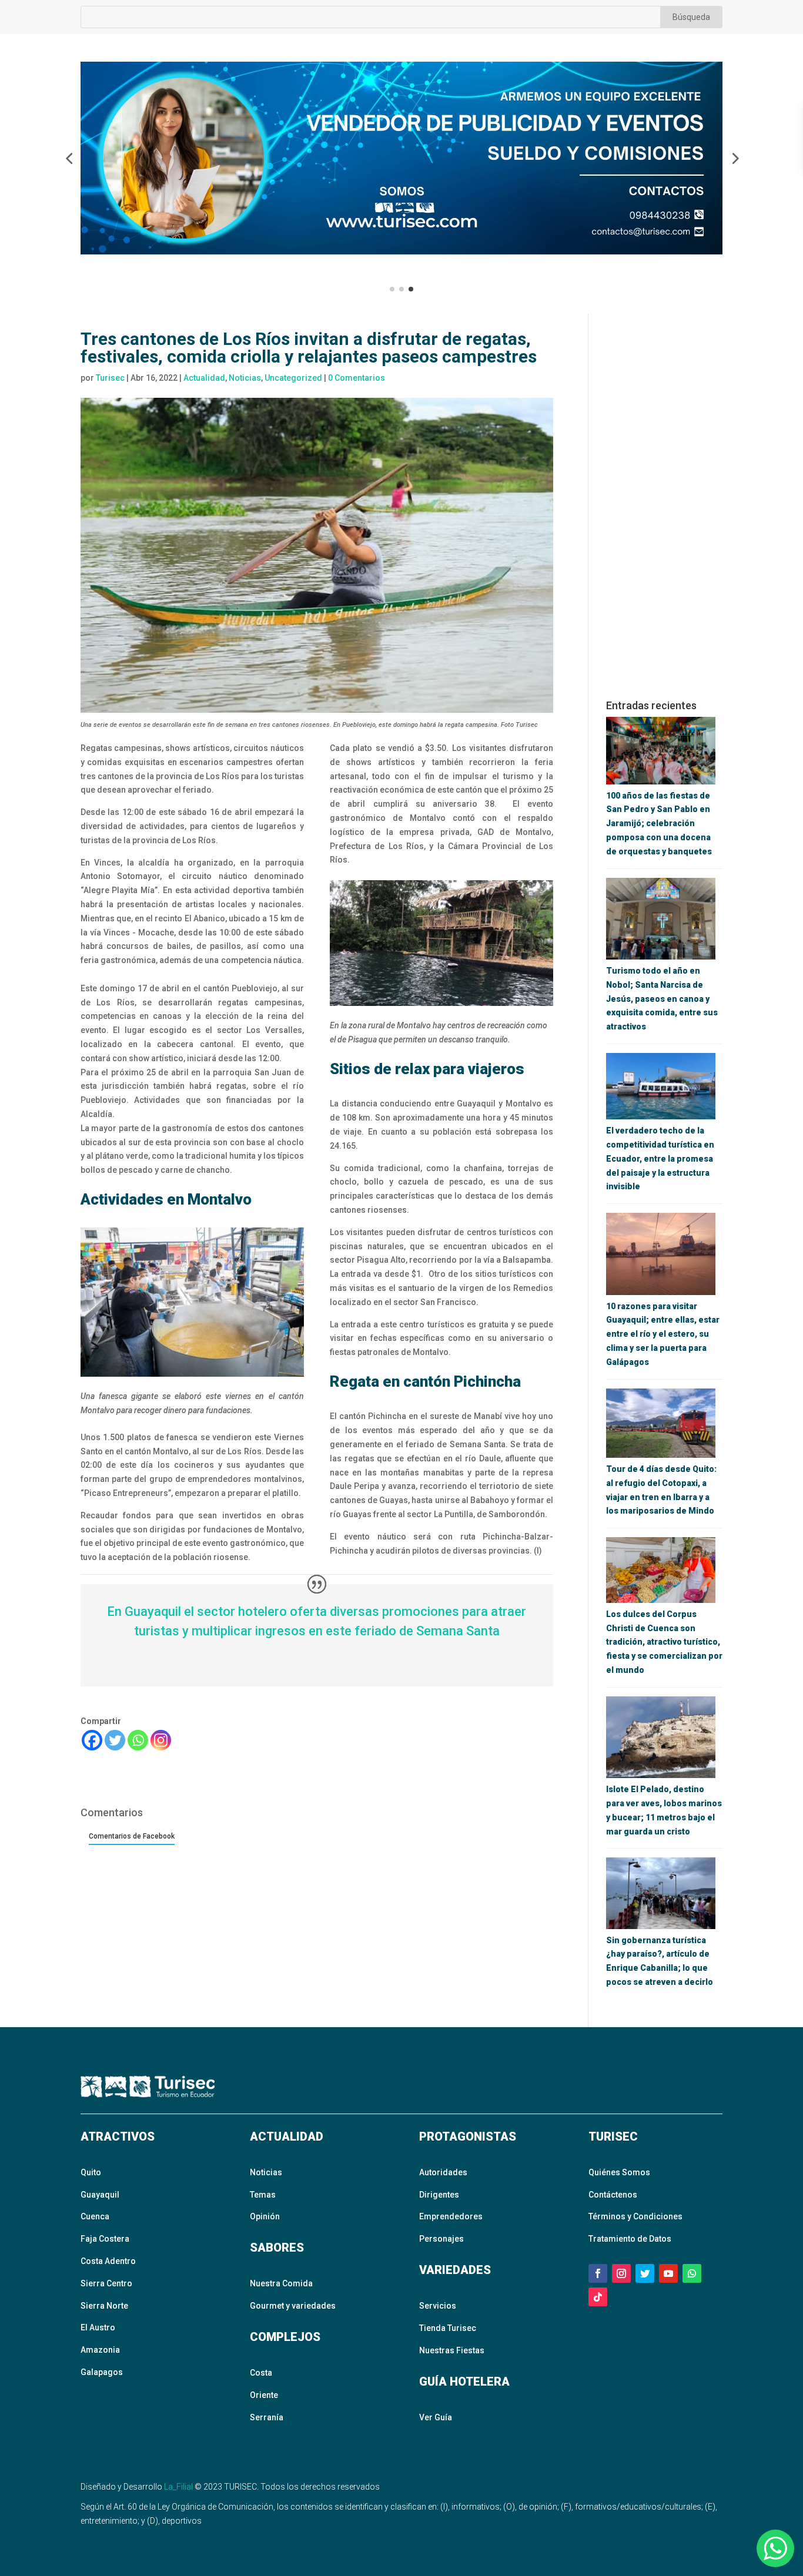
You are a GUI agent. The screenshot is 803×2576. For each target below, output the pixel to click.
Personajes (441, 2239)
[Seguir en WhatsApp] (692, 2273)
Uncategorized (293, 378)
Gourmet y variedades (293, 2306)
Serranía (267, 2417)
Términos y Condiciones (635, 2216)
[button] (69, 158)
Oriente (264, 2395)
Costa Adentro (108, 2261)
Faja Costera (105, 2239)
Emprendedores (451, 2216)
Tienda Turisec (448, 2328)
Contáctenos (613, 2195)
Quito (91, 2172)
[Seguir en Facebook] (598, 2273)
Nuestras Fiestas (452, 2350)
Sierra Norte (104, 2306)
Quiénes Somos (619, 2172)
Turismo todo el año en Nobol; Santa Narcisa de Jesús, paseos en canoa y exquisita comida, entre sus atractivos (662, 999)
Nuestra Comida (281, 2283)
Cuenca (95, 2216)
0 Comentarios (357, 378)
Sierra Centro (106, 2283)
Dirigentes (439, 2195)
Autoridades (443, 2172)
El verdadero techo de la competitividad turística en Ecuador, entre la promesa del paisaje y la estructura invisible (660, 1158)
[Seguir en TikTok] (598, 2297)
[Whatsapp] (138, 1740)
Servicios (438, 2306)
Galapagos (102, 2372)
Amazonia (100, 2350)
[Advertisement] (664, 507)
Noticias (245, 378)
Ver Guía (436, 2417)
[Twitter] (115, 1740)
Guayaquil (100, 2195)
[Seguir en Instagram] (621, 2273)
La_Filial (178, 2487)
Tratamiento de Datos (630, 2239)
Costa (261, 2373)
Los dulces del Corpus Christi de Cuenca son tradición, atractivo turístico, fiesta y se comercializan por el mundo (664, 1642)
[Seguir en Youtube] (668, 2273)
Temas (263, 2195)
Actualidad (204, 378)
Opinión (265, 2216)
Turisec (110, 378)
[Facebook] (92, 1740)
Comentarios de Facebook (132, 1836)
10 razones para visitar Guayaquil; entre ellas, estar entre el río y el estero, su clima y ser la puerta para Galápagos (663, 1334)
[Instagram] (161, 1740)
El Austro (98, 2327)
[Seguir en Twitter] (645, 2273)
